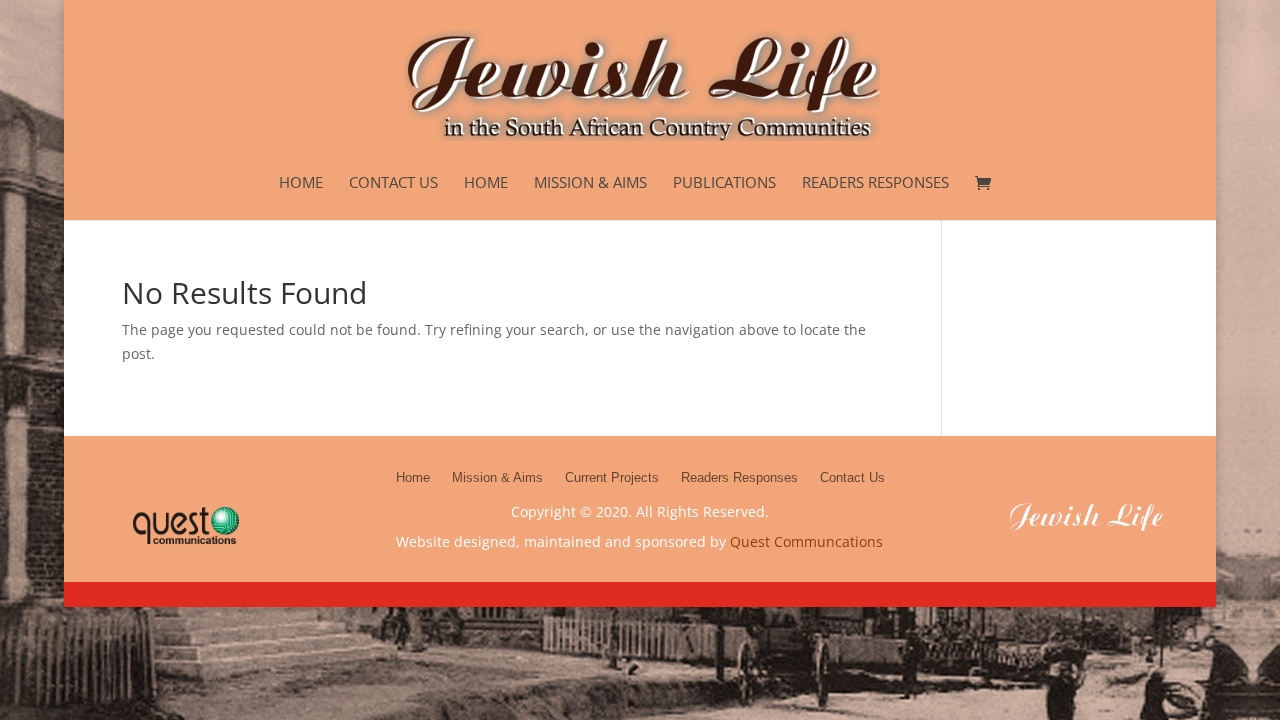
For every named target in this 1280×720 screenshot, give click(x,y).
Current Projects (612, 477)
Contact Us (393, 183)
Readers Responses (875, 183)
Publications (724, 183)
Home (301, 183)
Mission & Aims (590, 183)
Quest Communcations (806, 541)
